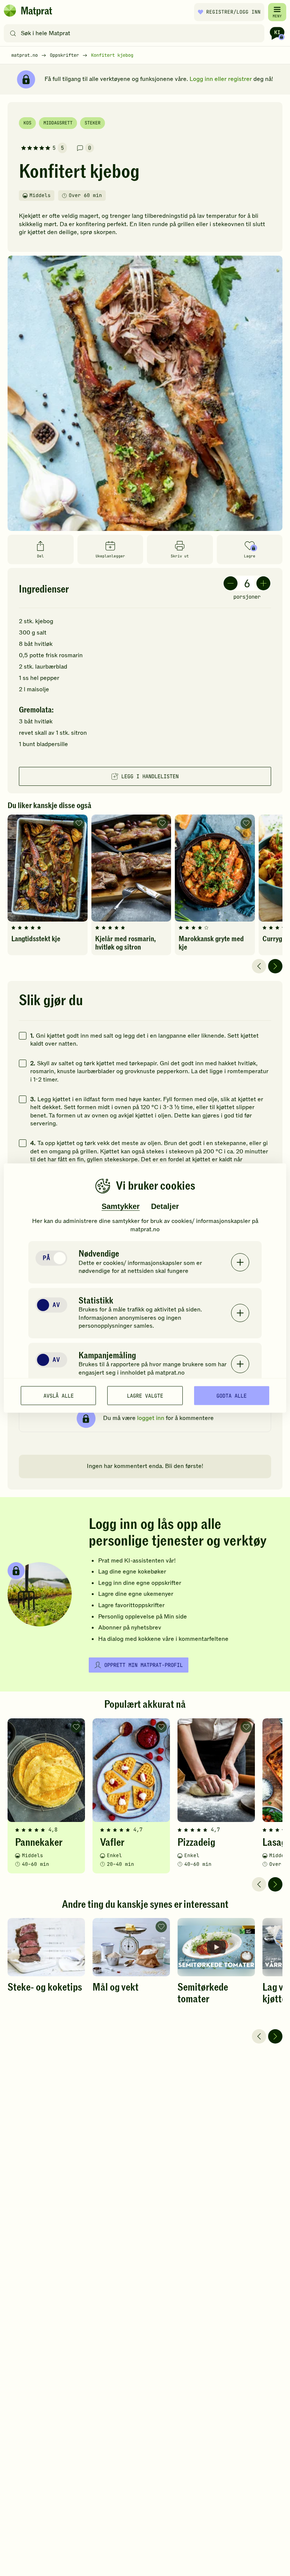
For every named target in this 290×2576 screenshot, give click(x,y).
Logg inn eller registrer (221, 79)
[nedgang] (231, 583)
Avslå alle (59, 1395)
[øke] (263, 583)
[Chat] (277, 33)
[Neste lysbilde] (275, 966)
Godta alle (231, 1395)
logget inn (151, 1418)
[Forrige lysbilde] (259, 966)
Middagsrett (58, 123)
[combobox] (136, 33)
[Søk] (13, 33)
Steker (93, 123)
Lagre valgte (145, 1395)
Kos (27, 123)
